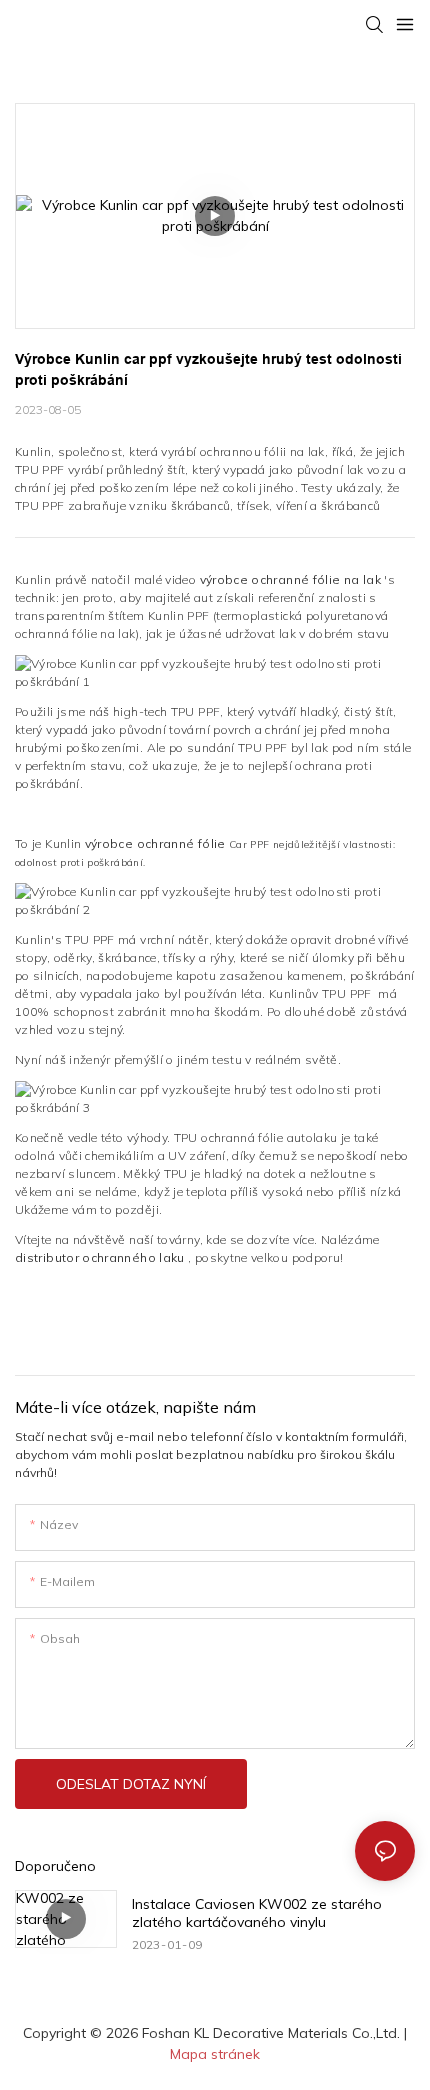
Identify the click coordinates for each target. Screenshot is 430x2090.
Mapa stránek (215, 2054)
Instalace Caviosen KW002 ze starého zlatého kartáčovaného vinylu (257, 1913)
